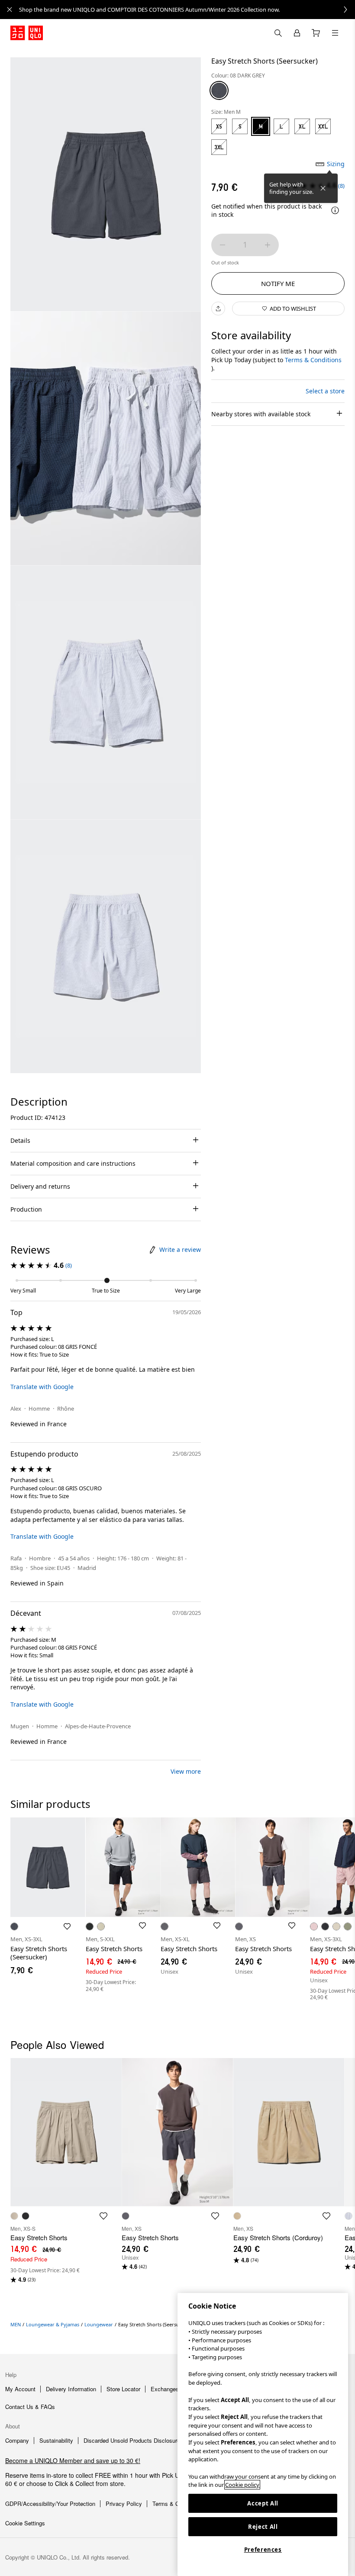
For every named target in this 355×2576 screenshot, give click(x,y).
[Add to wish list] (67, 1926)
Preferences (263, 2550)
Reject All (263, 2527)
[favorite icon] (103, 2216)
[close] (10, 10)
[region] (263, 2434)
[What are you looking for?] (278, 33)
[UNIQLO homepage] (27, 33)
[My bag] (316, 33)
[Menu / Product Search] (335, 33)
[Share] (218, 309)
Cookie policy (242, 2485)
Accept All (263, 2503)
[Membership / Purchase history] (297, 33)
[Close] (323, 188)
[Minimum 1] (223, 245)
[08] (219, 90)
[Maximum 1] (268, 245)
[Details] (335, 210)
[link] (187, 10)
